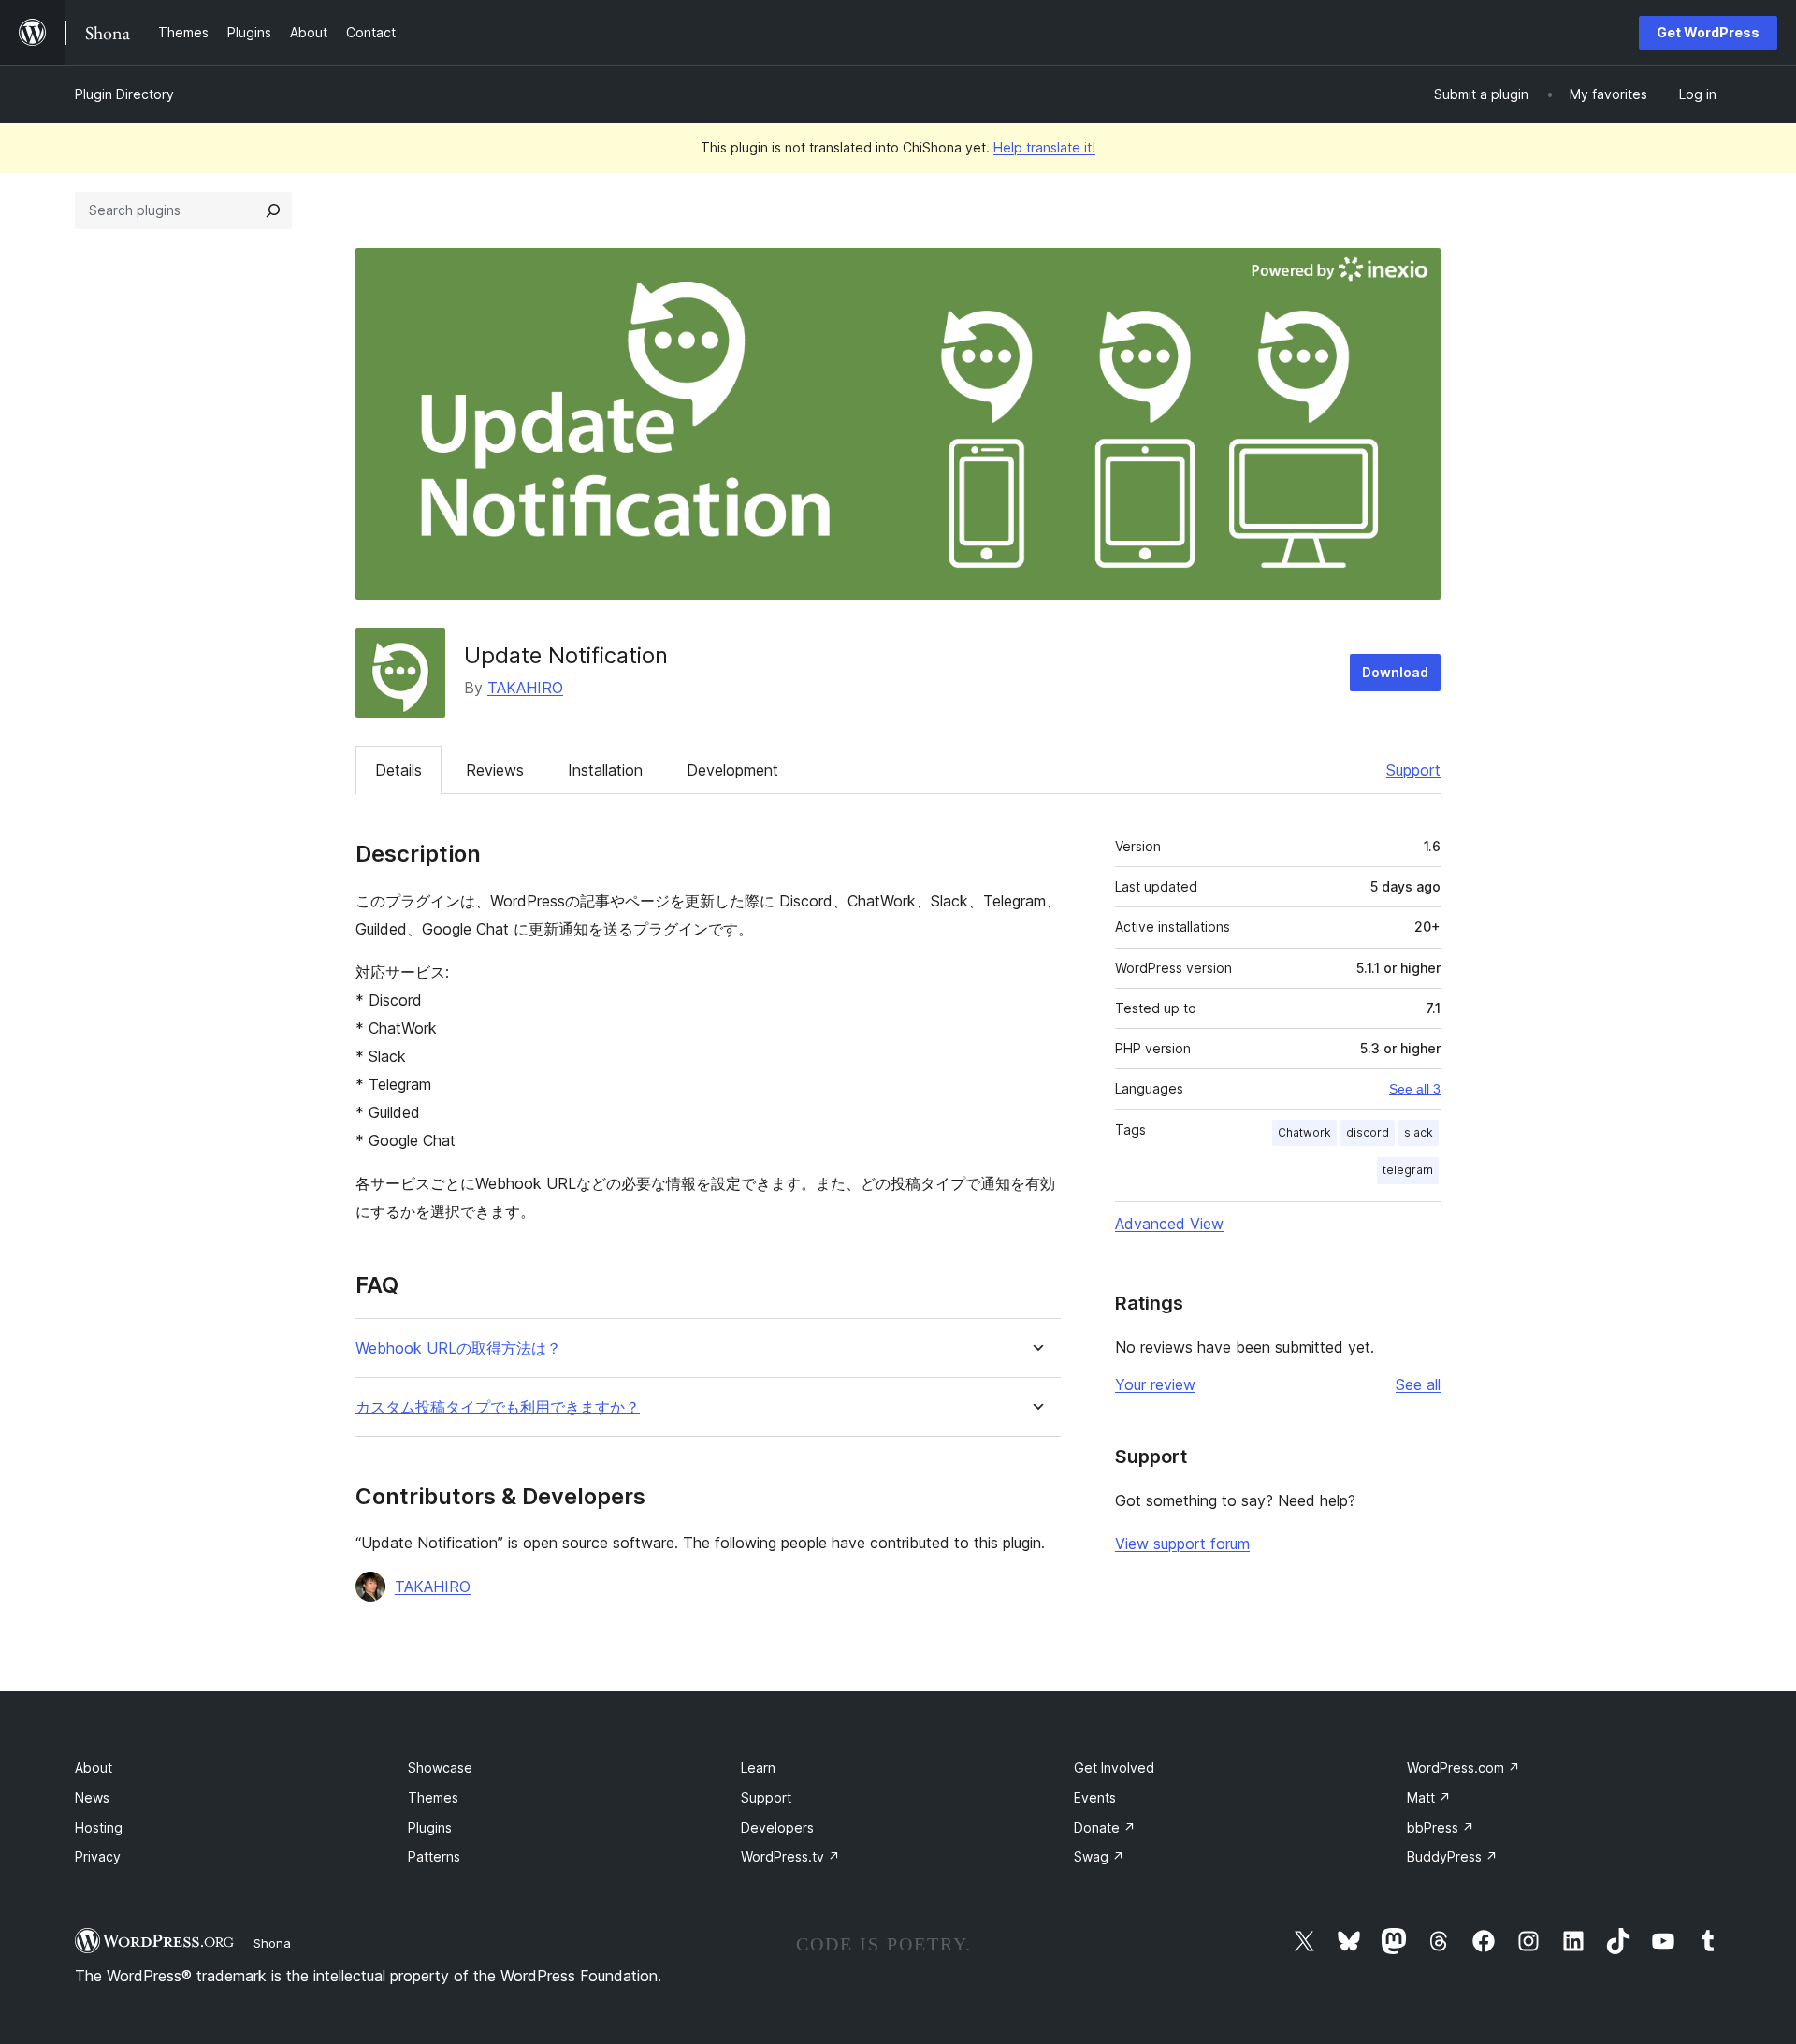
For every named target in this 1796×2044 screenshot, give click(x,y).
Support (1413, 770)
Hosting (99, 1827)
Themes (433, 1798)
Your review (1155, 1384)
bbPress (1441, 1827)
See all (1418, 1384)
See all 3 (1415, 1089)
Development (732, 770)
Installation (605, 770)
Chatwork (1304, 1132)
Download (1395, 672)
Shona (272, 1943)
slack (1419, 1132)
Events (1095, 1798)
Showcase (440, 1768)
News (92, 1798)
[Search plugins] (273, 210)
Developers (777, 1827)
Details (398, 770)
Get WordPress (1708, 32)
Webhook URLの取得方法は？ (458, 1348)
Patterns (434, 1856)
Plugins (430, 1827)
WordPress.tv (790, 1856)
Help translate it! (1044, 147)
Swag (1099, 1856)
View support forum (1182, 1544)
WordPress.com (1463, 1768)
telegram (1408, 1170)
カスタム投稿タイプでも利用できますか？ (498, 1407)
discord (1368, 1132)
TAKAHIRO (525, 688)
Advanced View (1169, 1224)
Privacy (98, 1856)
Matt (1429, 1798)
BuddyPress (1452, 1856)
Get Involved (1114, 1768)
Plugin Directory (124, 94)
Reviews (495, 770)
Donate (1105, 1827)
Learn (758, 1768)
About (94, 1768)
